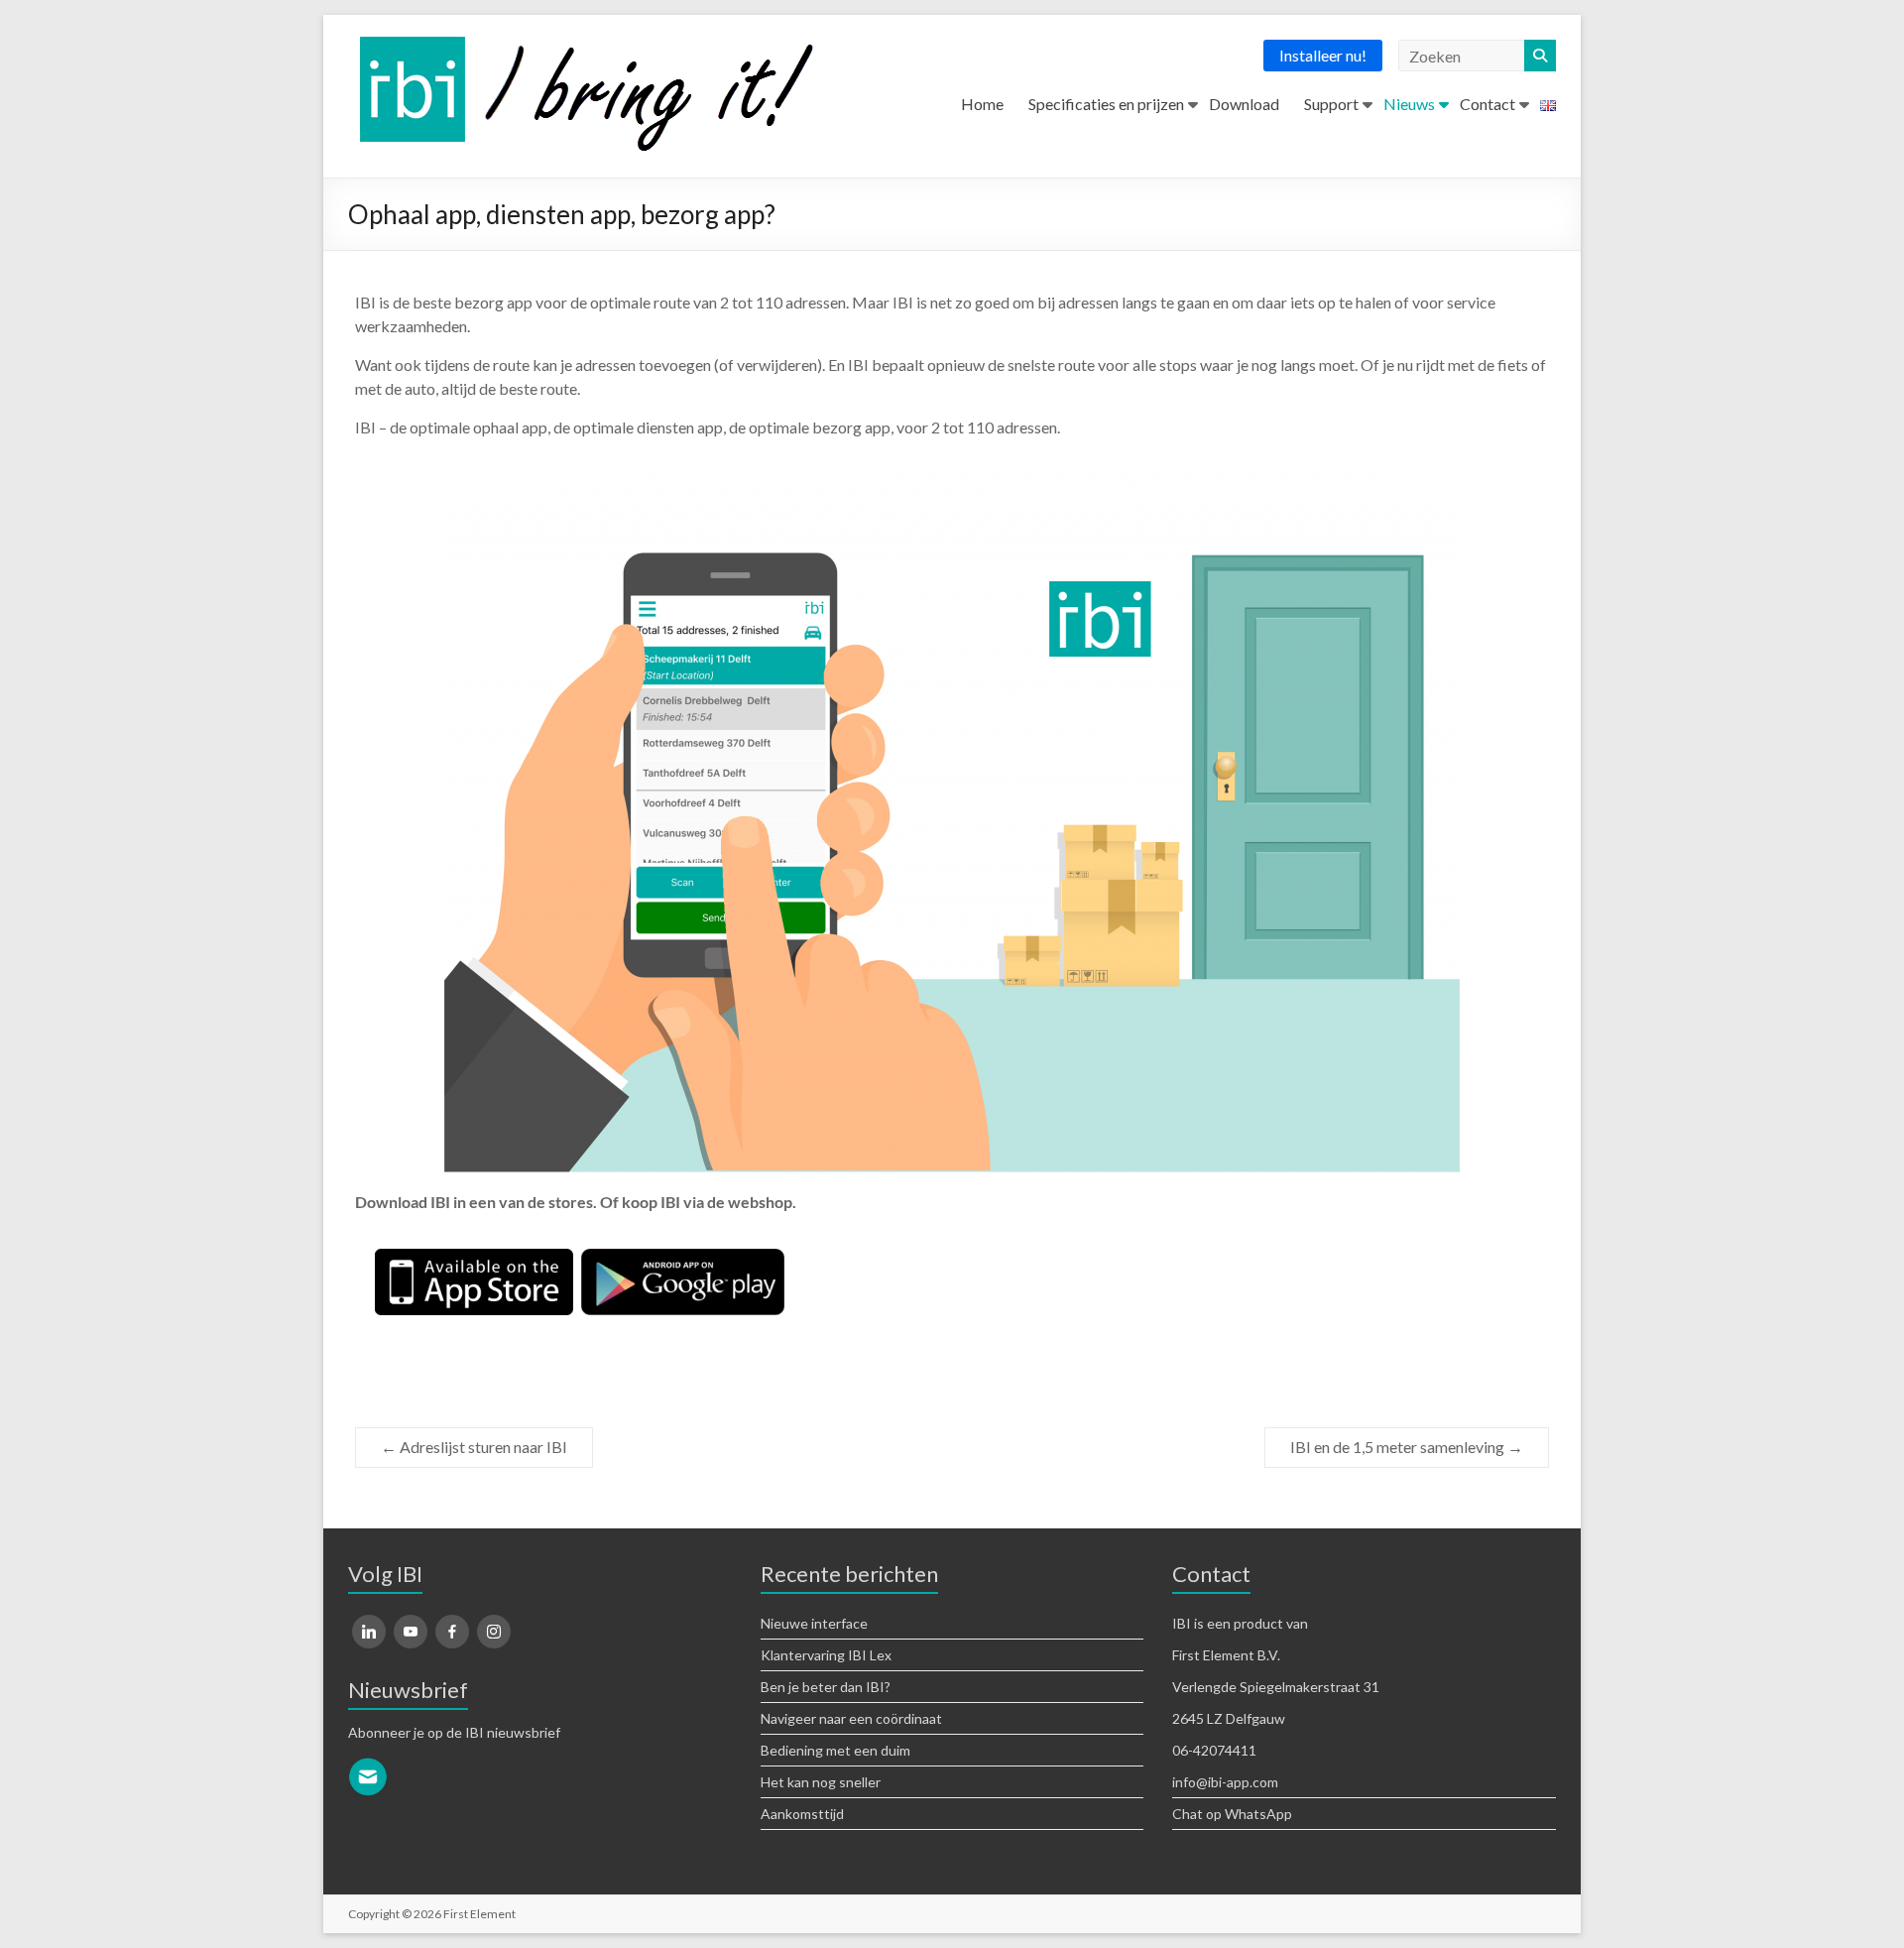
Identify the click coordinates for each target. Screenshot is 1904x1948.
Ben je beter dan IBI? (826, 1687)
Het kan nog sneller (821, 1782)
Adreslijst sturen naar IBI (474, 1447)
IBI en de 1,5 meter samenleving (1407, 1447)
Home (982, 104)
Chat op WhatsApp (1232, 1814)
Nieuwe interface (814, 1623)
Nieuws (1409, 104)
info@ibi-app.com (1225, 1782)
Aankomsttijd (802, 1814)
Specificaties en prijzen (1106, 104)
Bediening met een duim (835, 1750)
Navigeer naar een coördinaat (851, 1718)
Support (1331, 104)
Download (1244, 104)
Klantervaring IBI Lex (826, 1655)
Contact (1487, 104)
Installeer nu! (1323, 55)
